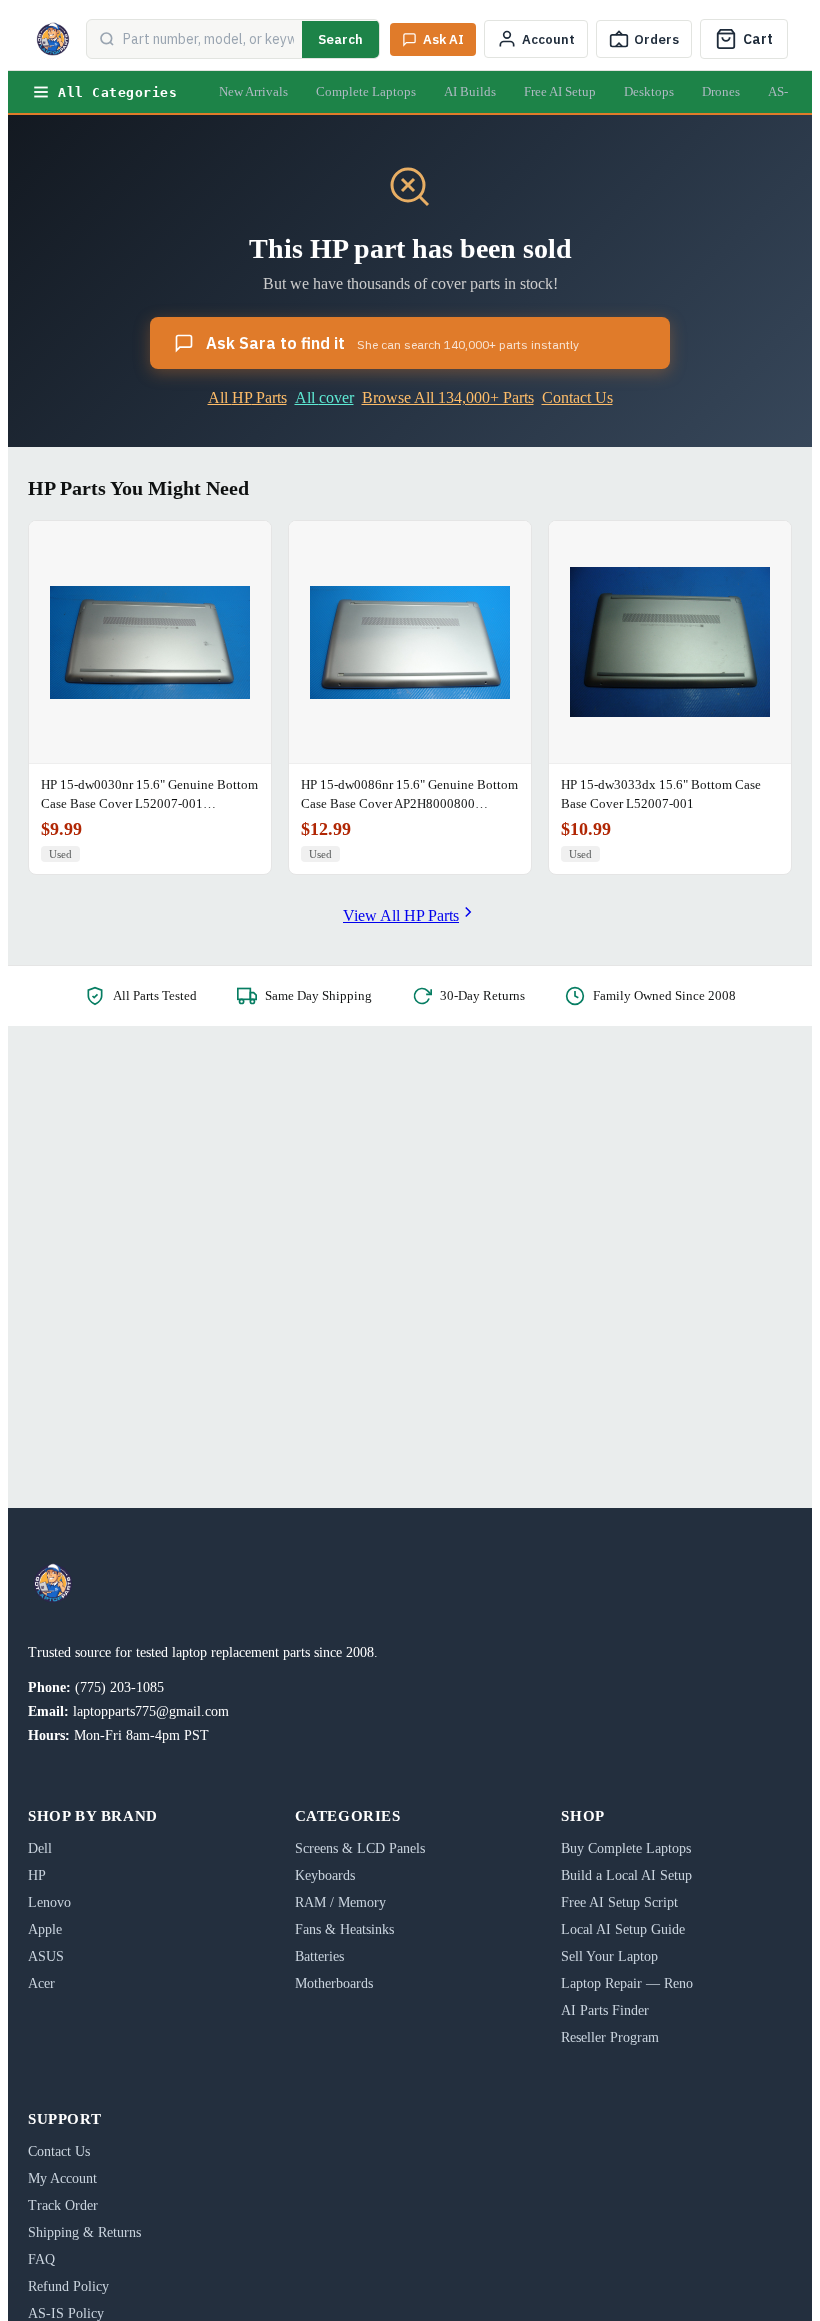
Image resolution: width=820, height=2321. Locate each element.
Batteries (319, 1956)
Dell (40, 1848)
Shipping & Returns (84, 2232)
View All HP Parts (401, 915)
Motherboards (334, 1983)
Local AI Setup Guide (623, 1929)
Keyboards (325, 1875)
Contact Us (577, 397)
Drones (721, 91)
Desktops (649, 91)
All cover (324, 397)
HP (37, 1875)
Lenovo (49, 1902)
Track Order (63, 2205)
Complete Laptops (366, 91)
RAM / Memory (340, 1902)
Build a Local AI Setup (626, 1875)
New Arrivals (253, 91)
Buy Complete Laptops (626, 1848)
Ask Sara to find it (392, 343)
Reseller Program (610, 2037)
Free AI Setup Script (619, 1902)
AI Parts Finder (605, 2010)
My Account (62, 2178)
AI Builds (470, 91)
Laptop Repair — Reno (627, 1983)
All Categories (117, 92)
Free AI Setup (560, 91)
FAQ (41, 2259)
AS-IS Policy (66, 2313)
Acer (41, 1983)
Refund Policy (68, 2286)
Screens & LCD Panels (360, 1848)
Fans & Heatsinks (344, 1929)
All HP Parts (247, 397)
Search (340, 39)
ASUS (46, 1956)
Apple (45, 1929)
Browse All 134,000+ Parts (448, 397)
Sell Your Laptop (609, 1956)
